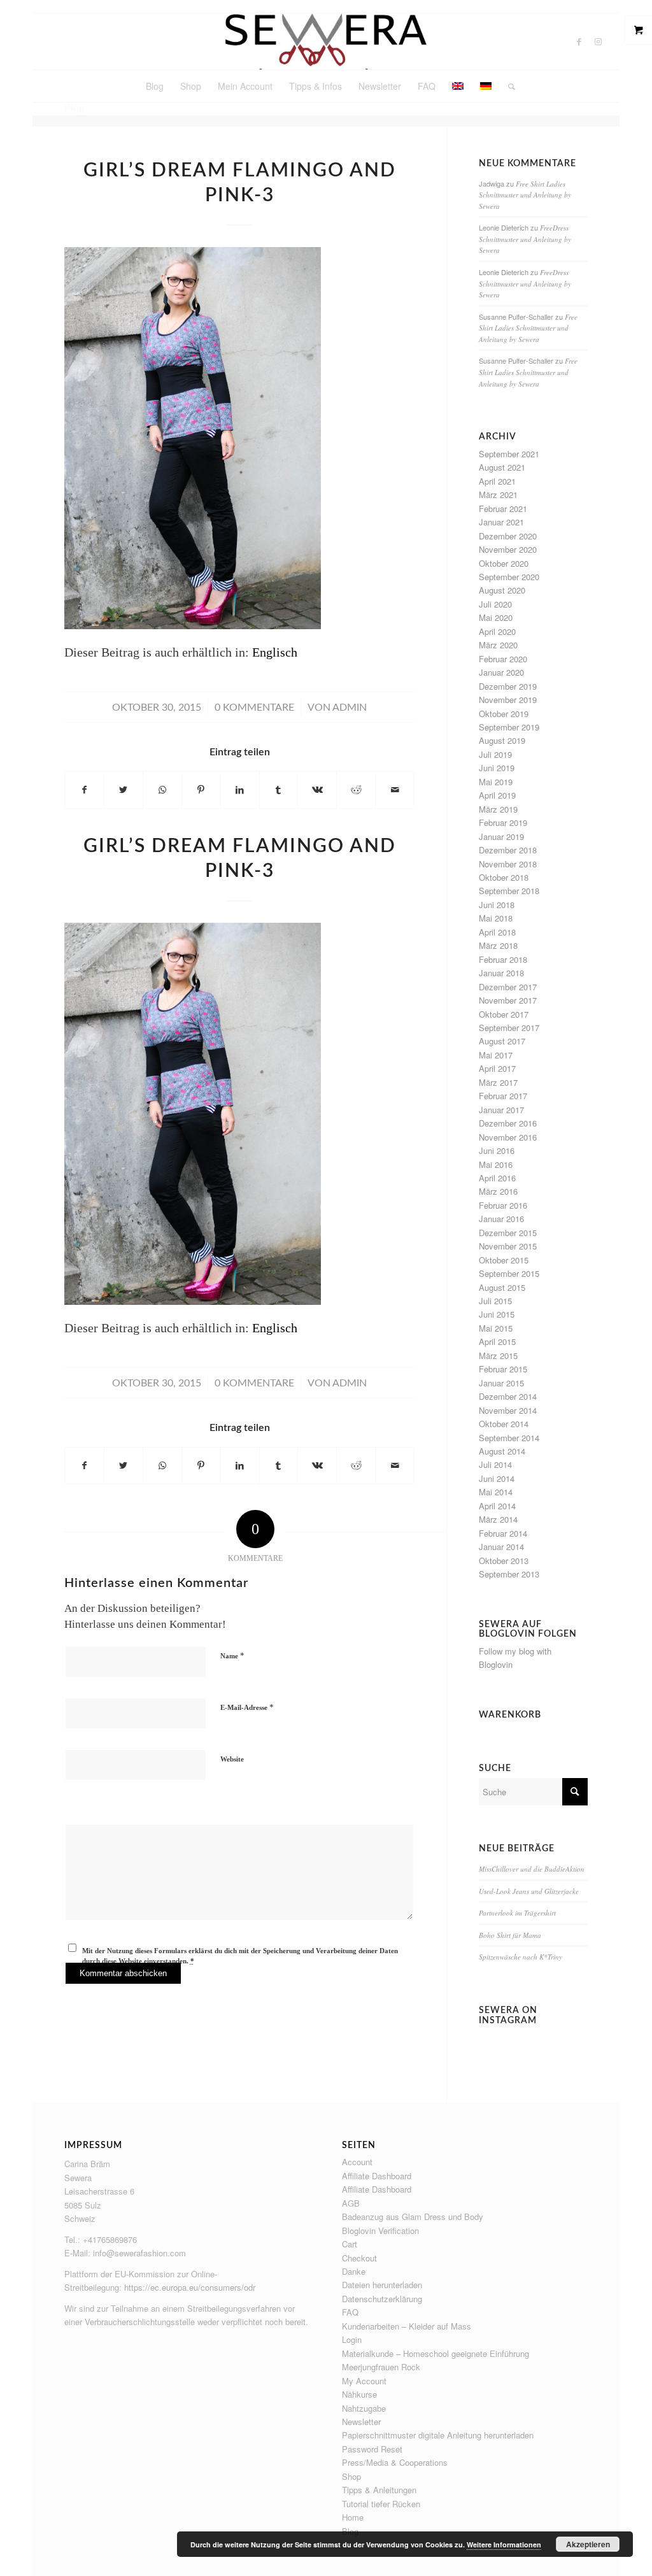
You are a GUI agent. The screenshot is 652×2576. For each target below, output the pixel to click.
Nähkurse (359, 2394)
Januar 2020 (501, 672)
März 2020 (498, 645)
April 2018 (497, 932)
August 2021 (502, 467)
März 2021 (498, 495)
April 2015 (497, 1341)
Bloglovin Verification (380, 2231)
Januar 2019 (501, 836)
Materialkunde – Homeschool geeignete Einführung (436, 2353)
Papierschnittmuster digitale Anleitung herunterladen (438, 2435)
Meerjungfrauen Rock (381, 2367)
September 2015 (509, 1273)
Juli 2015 (495, 1301)
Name (232, 1655)
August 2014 (502, 1451)
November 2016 (508, 1137)
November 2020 (508, 549)
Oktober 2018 (504, 877)
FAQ (350, 2312)
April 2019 (497, 795)
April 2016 (497, 1178)
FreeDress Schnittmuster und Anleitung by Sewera (525, 239)
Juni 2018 (497, 905)
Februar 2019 (503, 822)
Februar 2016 (503, 1205)
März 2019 (498, 809)
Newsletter (361, 2422)
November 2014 (508, 1410)
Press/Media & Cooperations (395, 2462)
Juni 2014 (497, 1478)
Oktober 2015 (504, 1260)
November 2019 (508, 700)
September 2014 (509, 1438)
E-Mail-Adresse (247, 1707)
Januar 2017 (501, 1110)
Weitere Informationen (504, 2544)
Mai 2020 (496, 617)
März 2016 (498, 1191)
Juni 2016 (497, 1150)
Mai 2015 (496, 1328)
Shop (351, 2476)
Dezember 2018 (508, 850)
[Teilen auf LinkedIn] (240, 790)
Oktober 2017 (504, 1014)
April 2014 (497, 1506)
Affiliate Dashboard (377, 2176)
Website (232, 1759)
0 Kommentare (254, 708)
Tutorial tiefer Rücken (381, 2504)
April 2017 (497, 1068)
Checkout (359, 2258)
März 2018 (498, 945)
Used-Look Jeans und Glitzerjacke (529, 1891)
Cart (350, 2244)
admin (350, 708)
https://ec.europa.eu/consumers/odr (190, 2287)
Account (357, 2162)
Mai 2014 (496, 1492)
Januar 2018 (501, 973)
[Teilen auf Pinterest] (201, 790)
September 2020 (509, 577)
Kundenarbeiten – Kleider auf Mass (407, 2326)
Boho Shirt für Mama (510, 1935)
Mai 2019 (496, 782)
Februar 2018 (503, 959)
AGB (351, 2203)
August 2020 (502, 590)
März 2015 (498, 1356)
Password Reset (372, 2449)
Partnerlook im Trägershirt (517, 1913)
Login (352, 2339)
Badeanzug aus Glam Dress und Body (413, 2217)
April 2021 (497, 481)
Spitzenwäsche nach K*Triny (521, 1957)
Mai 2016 (496, 1164)
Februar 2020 (503, 659)
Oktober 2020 (504, 563)
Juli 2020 (495, 604)
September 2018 (509, 891)
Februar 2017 (503, 1096)
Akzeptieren (588, 2544)
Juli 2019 (495, 754)
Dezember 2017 (508, 987)
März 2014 (498, 1519)
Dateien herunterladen (382, 2285)
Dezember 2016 (508, 1123)
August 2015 (502, 1287)
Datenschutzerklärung (382, 2299)
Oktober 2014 (504, 1424)
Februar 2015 (503, 1369)
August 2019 (502, 740)
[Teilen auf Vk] (317, 790)
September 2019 (509, 727)
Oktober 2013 (504, 1561)
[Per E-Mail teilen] (395, 790)
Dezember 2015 (508, 1233)
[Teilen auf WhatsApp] (162, 790)
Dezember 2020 (508, 536)
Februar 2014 (503, 1533)
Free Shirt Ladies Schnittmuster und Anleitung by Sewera (525, 195)
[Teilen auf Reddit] (356, 790)
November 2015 (508, 1246)
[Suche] (507, 86)
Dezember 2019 (508, 686)
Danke (354, 2271)
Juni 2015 (497, 1314)
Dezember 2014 (508, 1396)
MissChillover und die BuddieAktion (532, 1869)
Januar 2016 (501, 1219)
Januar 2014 (501, 1547)
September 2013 (509, 1574)
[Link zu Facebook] (579, 41)
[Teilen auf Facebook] (84, 790)
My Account (364, 2381)
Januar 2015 (501, 1383)
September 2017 (509, 1028)
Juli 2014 (495, 1464)
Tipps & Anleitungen (379, 2490)
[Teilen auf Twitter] (124, 790)
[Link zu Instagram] (598, 41)
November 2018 (508, 864)
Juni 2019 (497, 768)
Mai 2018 (496, 918)
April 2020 (497, 631)
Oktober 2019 (504, 714)
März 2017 (498, 1082)
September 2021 (509, 454)
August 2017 (502, 1041)
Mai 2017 (496, 1055)
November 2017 (508, 1000)
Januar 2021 (501, 522)
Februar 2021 (503, 509)
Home (353, 2517)
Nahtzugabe (364, 2408)
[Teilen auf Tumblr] (279, 790)
